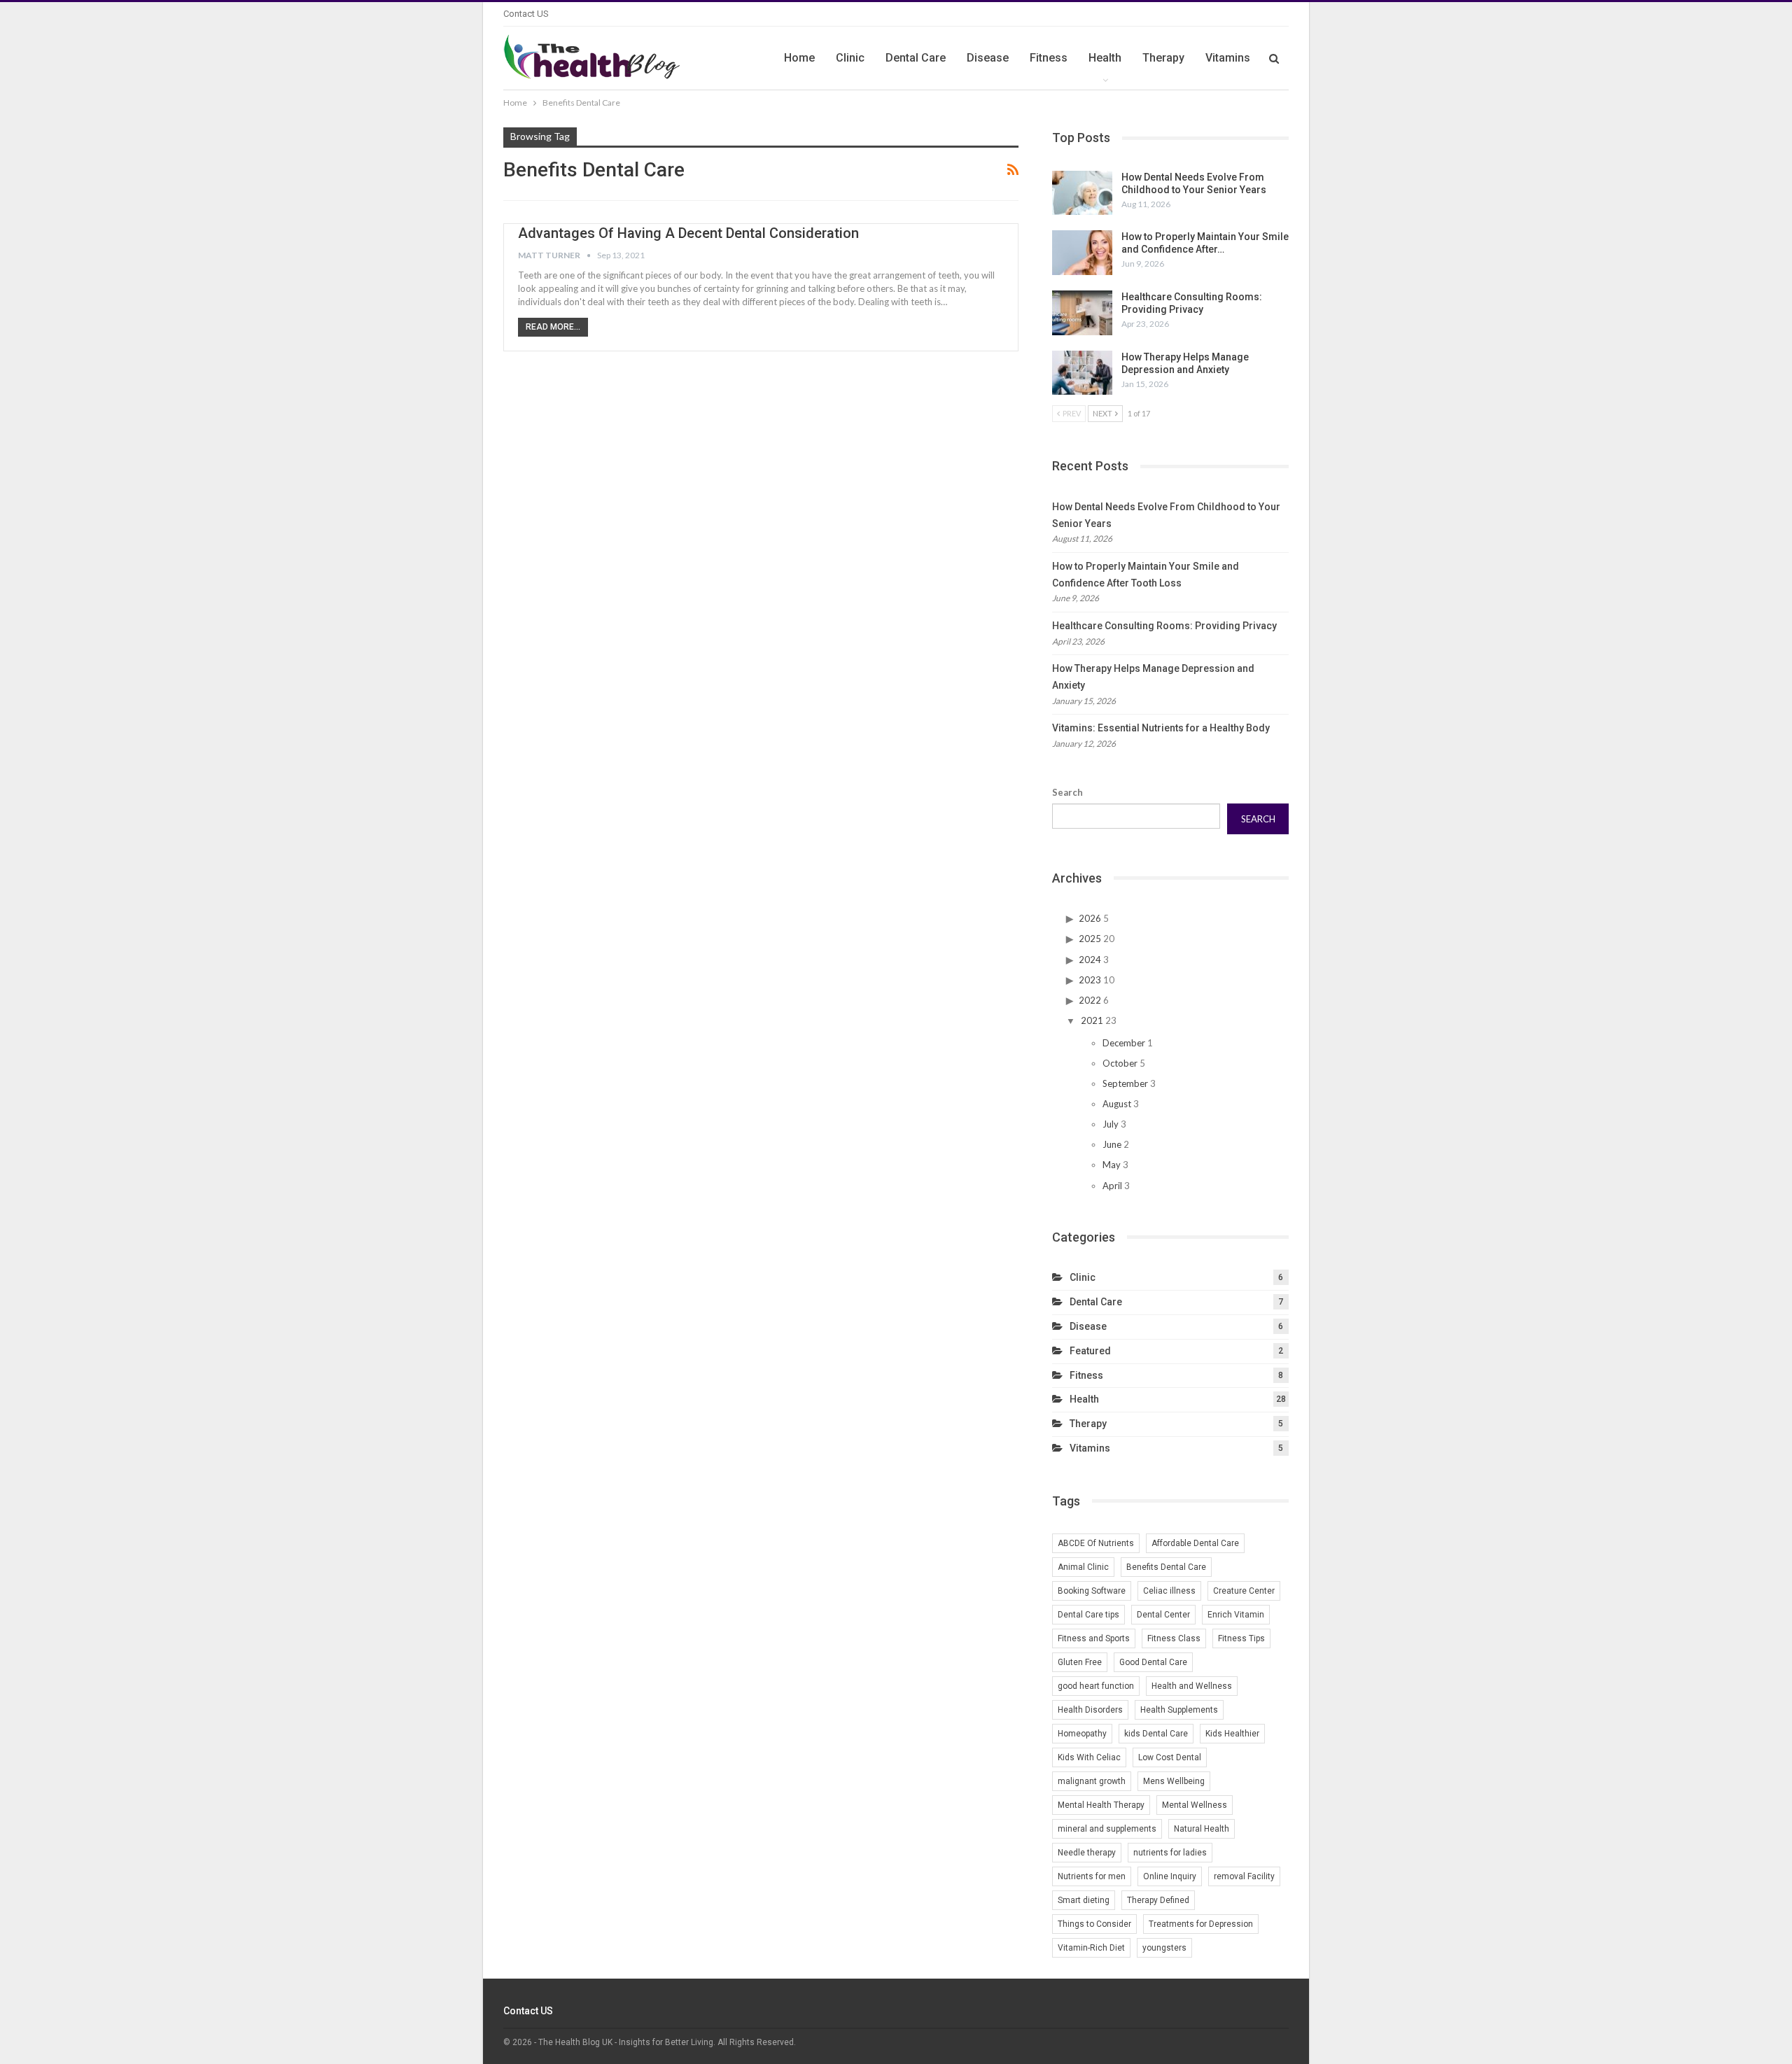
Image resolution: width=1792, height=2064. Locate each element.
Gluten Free (1080, 1662)
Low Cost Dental (1170, 1757)
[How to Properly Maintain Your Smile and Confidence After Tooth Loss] (1082, 253)
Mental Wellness (1195, 1805)
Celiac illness (1169, 1591)
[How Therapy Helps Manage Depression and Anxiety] (1082, 373)
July (1111, 1124)
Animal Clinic (1083, 1567)
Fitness (1049, 58)
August (1117, 1104)
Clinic (850, 58)
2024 (1090, 960)
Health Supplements (1179, 1710)
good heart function (1096, 1686)
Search (1067, 792)
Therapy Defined (1158, 1900)
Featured (1090, 1351)
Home (799, 58)
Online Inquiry (1170, 1876)
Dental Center (1163, 1615)
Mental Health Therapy (1101, 1805)
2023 (1090, 980)
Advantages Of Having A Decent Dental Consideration (688, 233)
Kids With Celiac (1089, 1757)
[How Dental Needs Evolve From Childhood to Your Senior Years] (1082, 193)
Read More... (553, 327)
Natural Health (1202, 1829)
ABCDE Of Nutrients (1096, 1543)
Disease (988, 58)
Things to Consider (1094, 1924)
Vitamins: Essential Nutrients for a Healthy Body (1161, 728)
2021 (1092, 1020)
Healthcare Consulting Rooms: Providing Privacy (1164, 626)
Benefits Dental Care (1166, 1567)
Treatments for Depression (1201, 1924)
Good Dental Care (1153, 1662)
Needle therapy (1087, 1853)
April (1112, 1186)
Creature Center (1244, 1591)
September (1125, 1083)
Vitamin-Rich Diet (1091, 1948)
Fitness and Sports (1094, 1638)
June (1112, 1144)
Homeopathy (1082, 1734)
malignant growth (1092, 1781)
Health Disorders (1090, 1710)
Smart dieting (1084, 1900)
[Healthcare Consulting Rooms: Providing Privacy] (1082, 313)
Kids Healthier (1232, 1734)
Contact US (526, 14)
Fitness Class (1174, 1638)
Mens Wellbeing (1174, 1781)
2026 (1090, 918)
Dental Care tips (1088, 1615)
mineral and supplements (1107, 1829)
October (1120, 1063)
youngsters (1164, 1948)
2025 (1090, 939)
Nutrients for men (1092, 1876)
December (1124, 1043)
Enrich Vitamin (1236, 1615)
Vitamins (1228, 58)
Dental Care (916, 58)
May (1112, 1165)
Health (1105, 58)
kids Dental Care (1156, 1734)
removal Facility (1244, 1876)
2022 (1090, 1000)
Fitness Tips (1241, 1638)
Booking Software (1092, 1591)
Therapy (1163, 58)
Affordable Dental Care (1195, 1543)
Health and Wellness (1192, 1686)
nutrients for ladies (1170, 1853)
